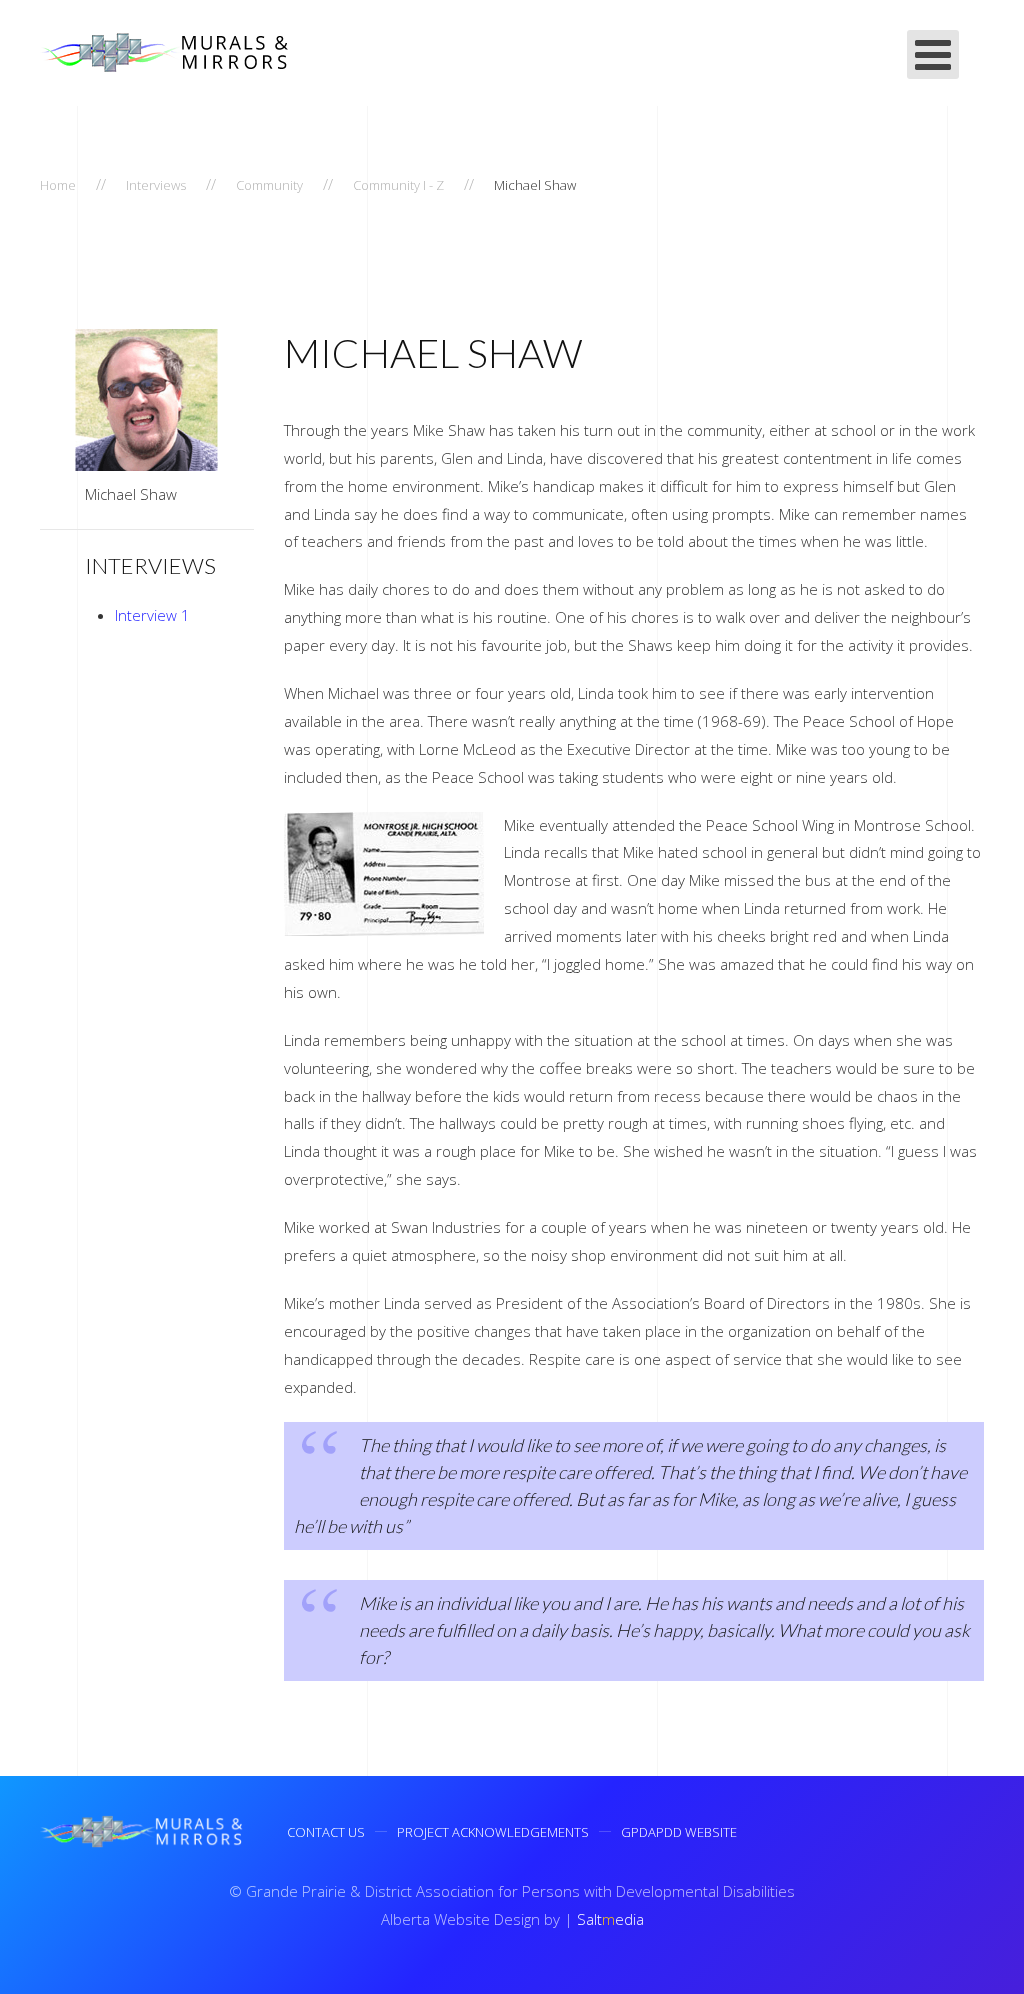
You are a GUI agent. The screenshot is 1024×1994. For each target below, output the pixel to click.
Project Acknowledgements (493, 1832)
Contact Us (326, 1832)
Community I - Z (398, 185)
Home (58, 185)
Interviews (156, 185)
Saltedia (610, 1919)
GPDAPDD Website (679, 1832)
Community (269, 185)
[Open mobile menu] (933, 54)
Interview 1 (152, 615)
